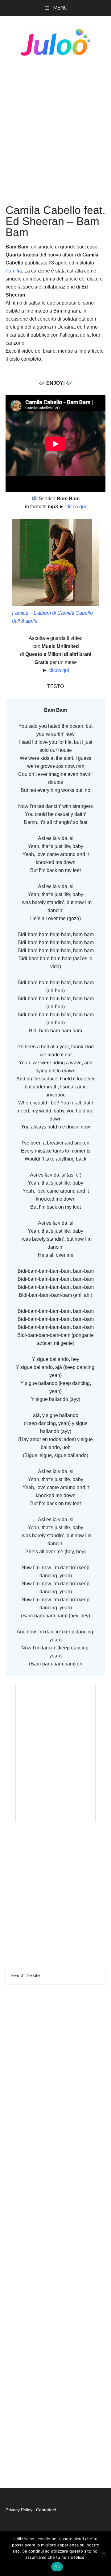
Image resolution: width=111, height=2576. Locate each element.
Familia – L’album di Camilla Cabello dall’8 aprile (52, 617)
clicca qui (75, 507)
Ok (57, 2567)
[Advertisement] (55, 124)
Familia (14, 271)
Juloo (55, 42)
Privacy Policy (20, 2510)
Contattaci (46, 2510)
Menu (60, 8)
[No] (103, 2553)
